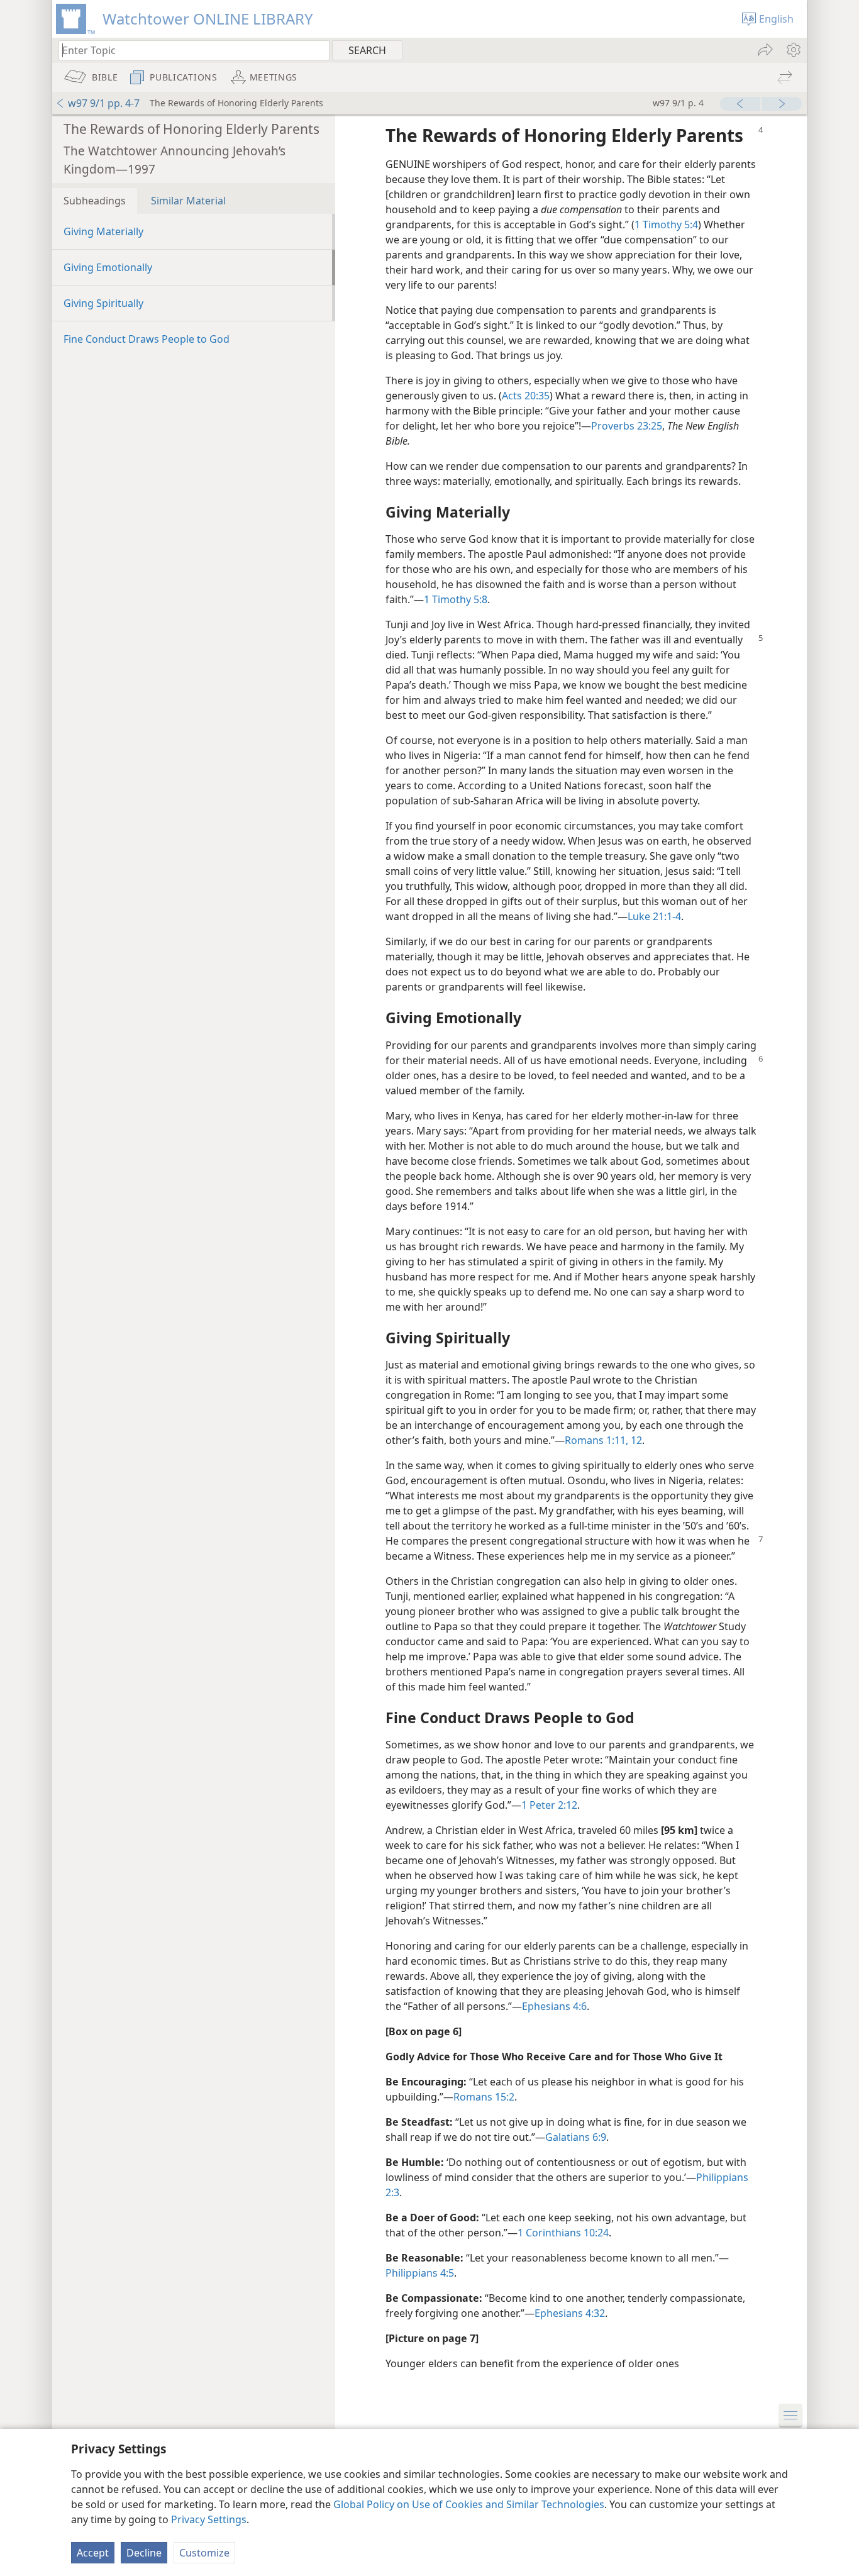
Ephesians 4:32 (570, 2313)
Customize (204, 2553)
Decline (144, 2553)
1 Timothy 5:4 (666, 225)
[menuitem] (793, 50)
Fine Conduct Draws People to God (147, 339)
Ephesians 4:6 (554, 2006)
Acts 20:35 (526, 396)
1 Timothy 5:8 (456, 599)
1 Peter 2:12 (549, 1805)
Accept (93, 2553)
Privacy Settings (209, 2519)
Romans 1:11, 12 (603, 1440)
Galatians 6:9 (576, 2137)
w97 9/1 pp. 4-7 (104, 103)
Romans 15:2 (484, 2097)
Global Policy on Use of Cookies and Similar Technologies (469, 2504)
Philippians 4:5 (420, 2273)
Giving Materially (103, 231)
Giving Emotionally (108, 267)
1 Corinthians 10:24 (563, 2233)
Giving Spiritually (103, 303)
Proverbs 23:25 (627, 426)
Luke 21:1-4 (654, 916)
